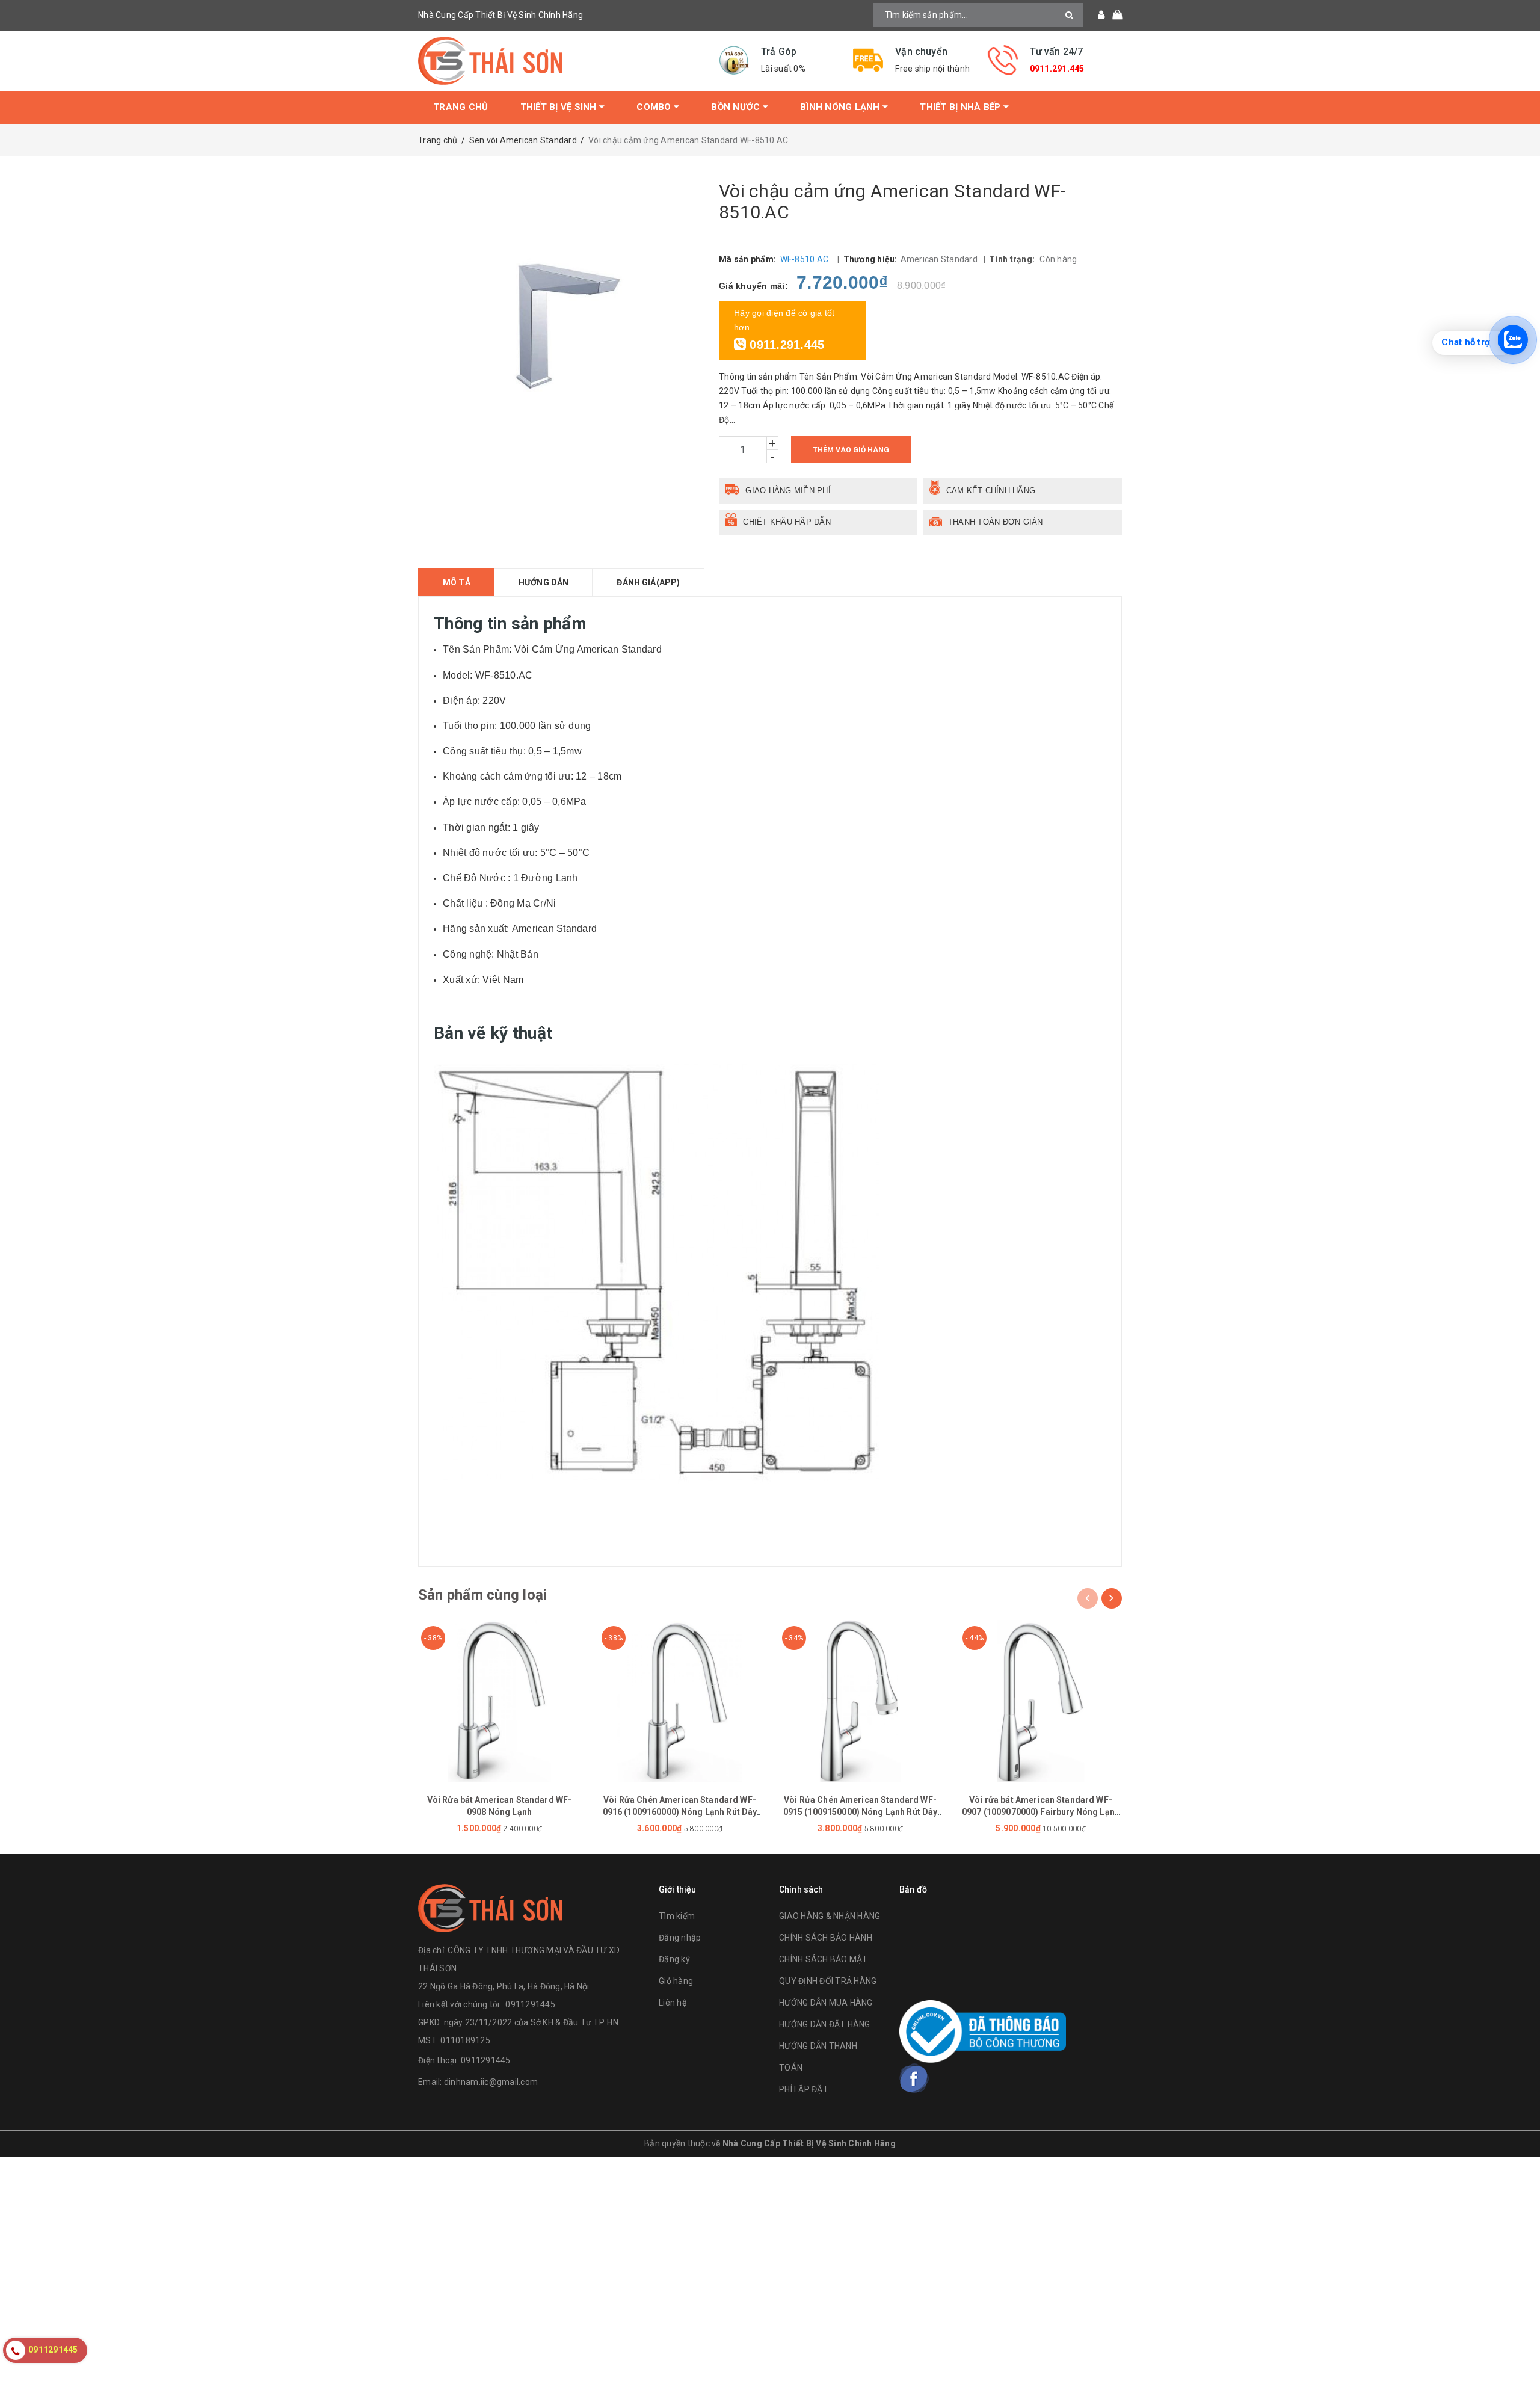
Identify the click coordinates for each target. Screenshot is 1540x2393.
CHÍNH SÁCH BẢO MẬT (824, 1959)
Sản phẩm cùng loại (482, 1595)
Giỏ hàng (676, 1981)
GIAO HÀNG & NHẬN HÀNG (830, 1916)
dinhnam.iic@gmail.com (491, 2082)
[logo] (490, 1907)
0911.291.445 (1057, 69)
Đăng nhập (680, 1938)
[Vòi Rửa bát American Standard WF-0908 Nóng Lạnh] (499, 1701)
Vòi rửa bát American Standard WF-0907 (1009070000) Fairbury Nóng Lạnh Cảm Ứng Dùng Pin (1041, 1812)
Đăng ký (674, 1959)
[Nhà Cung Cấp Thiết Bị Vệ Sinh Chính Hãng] (559, 61)
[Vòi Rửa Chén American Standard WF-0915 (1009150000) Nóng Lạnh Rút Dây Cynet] (860, 1701)
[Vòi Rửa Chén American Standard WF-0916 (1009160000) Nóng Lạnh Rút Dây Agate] (680, 1701)
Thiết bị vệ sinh (560, 107)
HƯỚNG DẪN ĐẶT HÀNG (825, 2024)
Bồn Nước (737, 107)
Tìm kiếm (677, 1916)
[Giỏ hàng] (1113, 15)
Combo (655, 107)
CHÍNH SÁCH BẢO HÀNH (826, 1938)
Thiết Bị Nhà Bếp (961, 107)
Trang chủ (460, 107)
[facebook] (914, 2078)
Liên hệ (673, 2003)
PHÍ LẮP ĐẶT (804, 2089)
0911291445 (486, 2060)
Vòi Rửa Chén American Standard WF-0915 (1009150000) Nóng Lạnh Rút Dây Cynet (861, 1812)
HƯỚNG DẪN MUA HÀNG (826, 2003)
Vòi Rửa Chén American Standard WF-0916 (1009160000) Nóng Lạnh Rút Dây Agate (680, 1812)
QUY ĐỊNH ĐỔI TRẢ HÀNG (828, 1981)
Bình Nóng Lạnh (841, 107)
